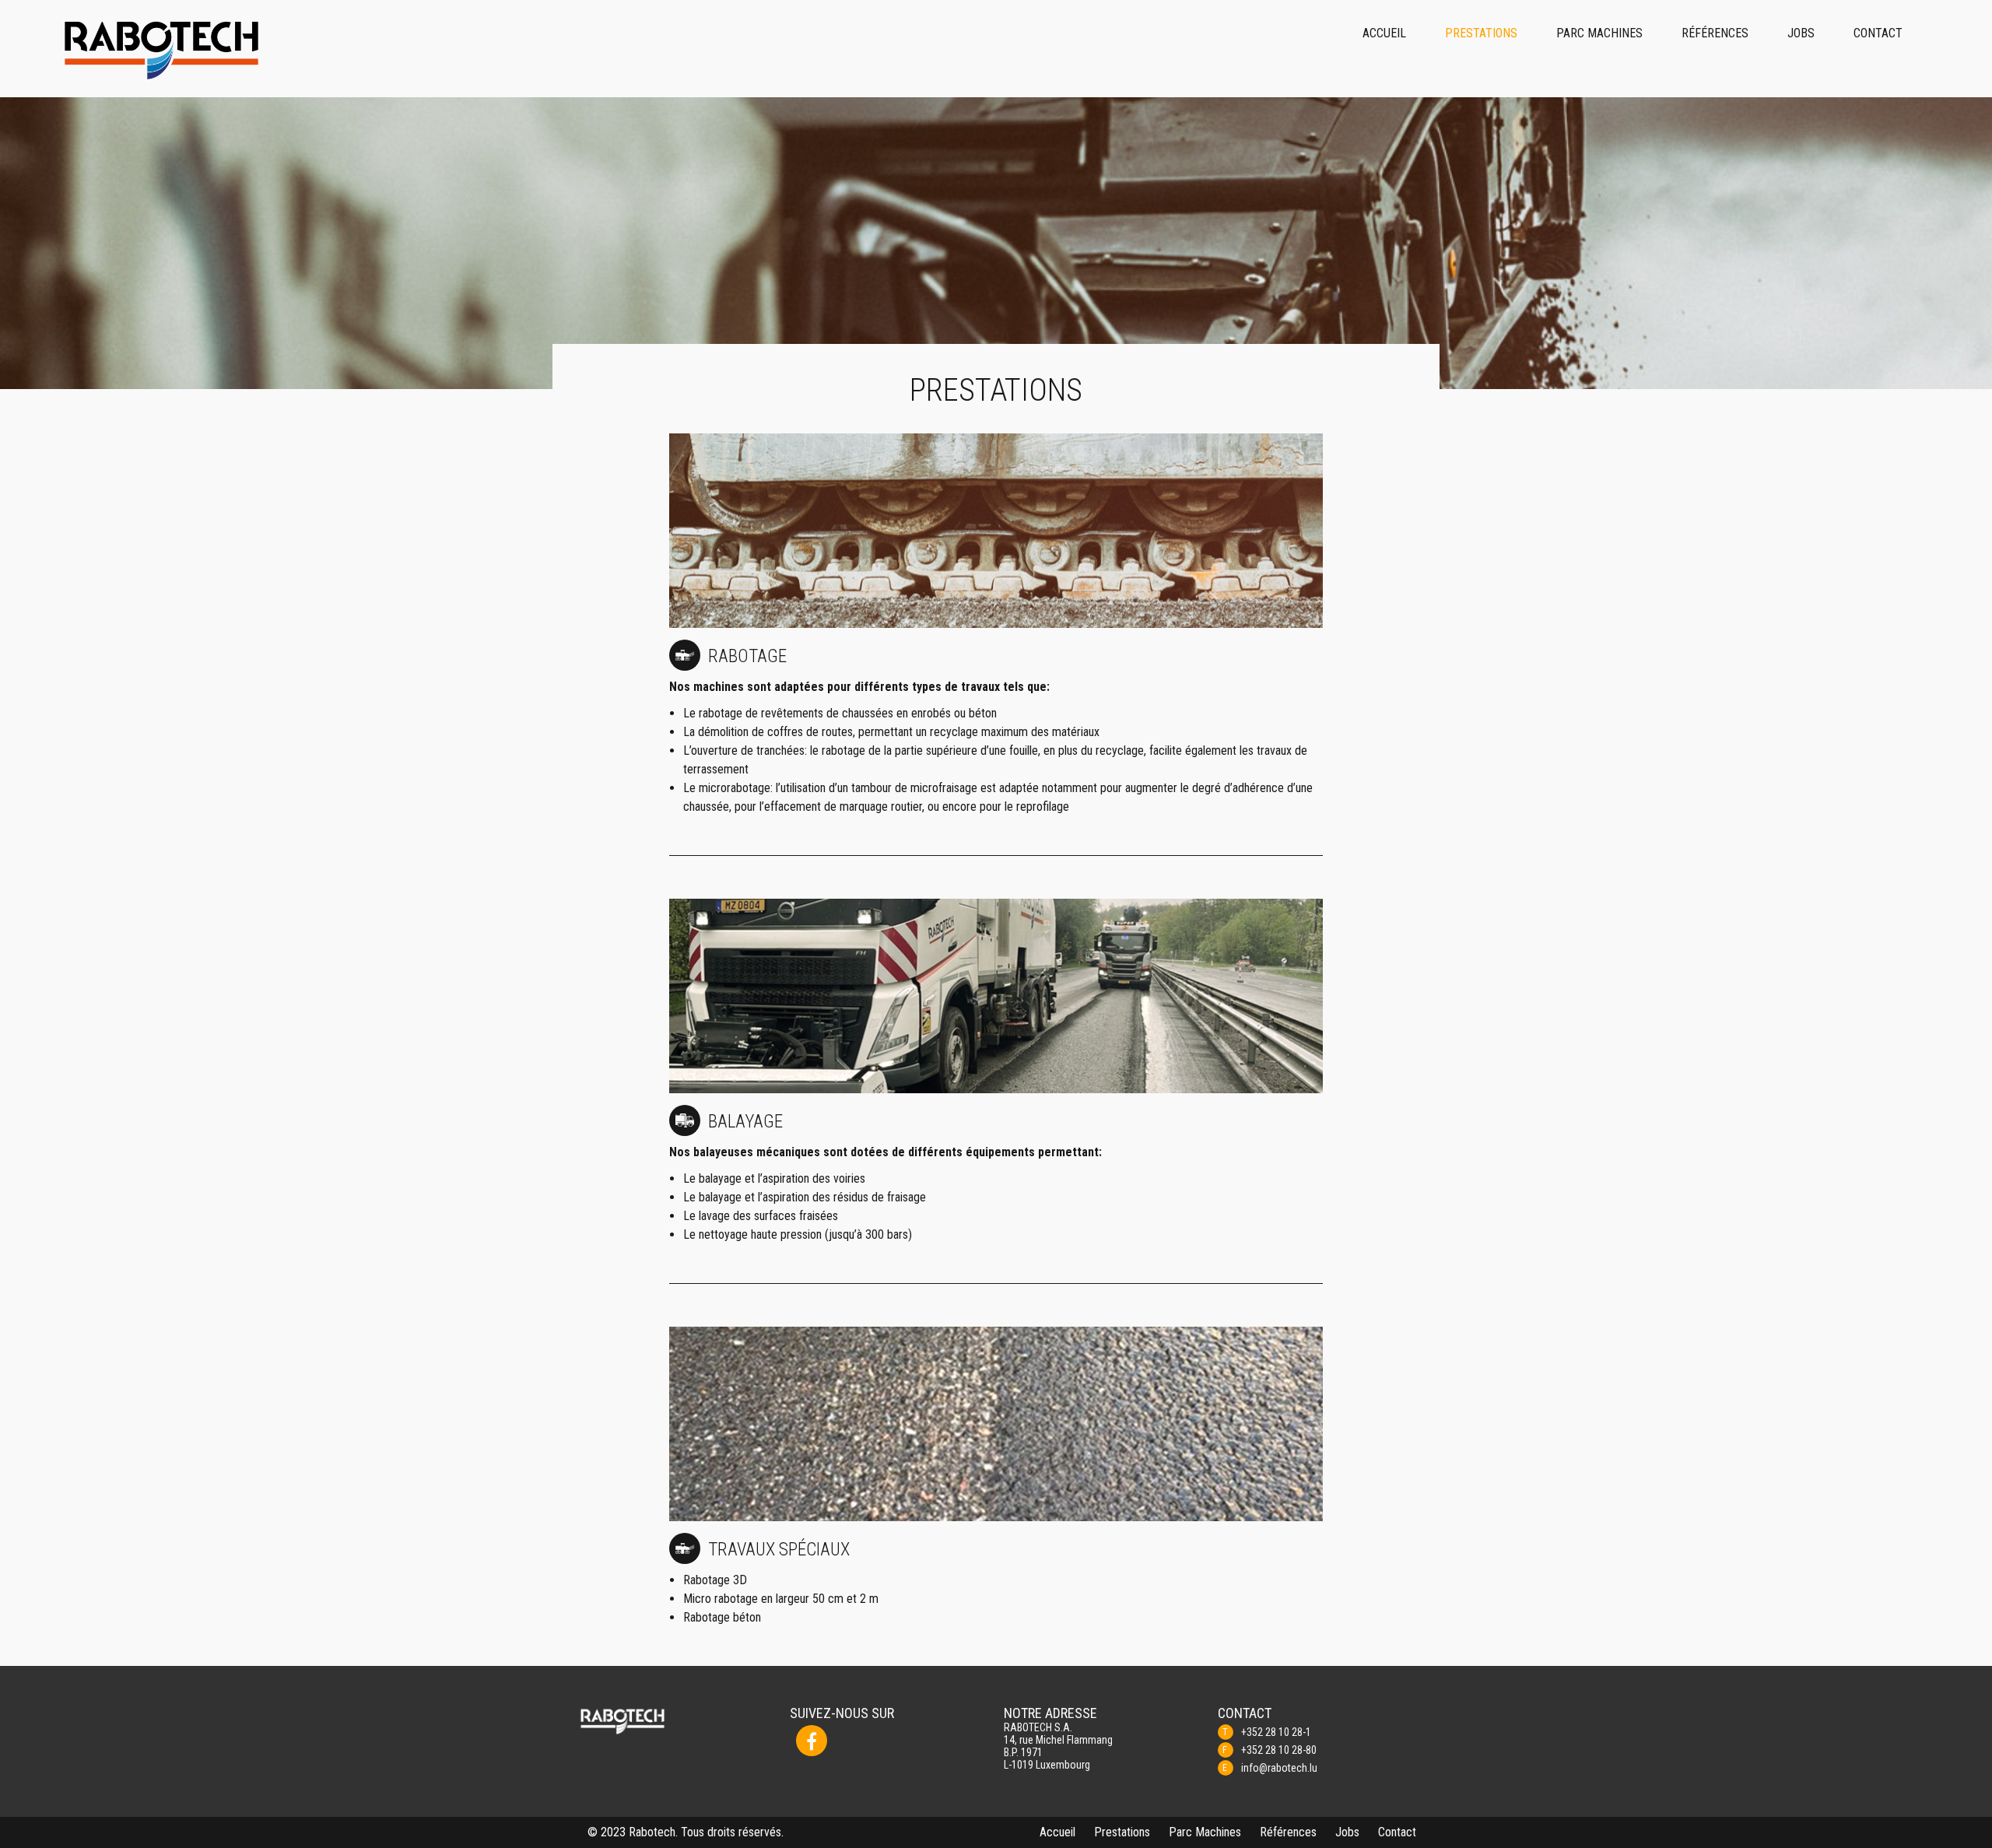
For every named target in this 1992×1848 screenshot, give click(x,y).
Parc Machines (1599, 33)
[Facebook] (812, 1741)
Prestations (1481, 33)
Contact (1878, 33)
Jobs (1801, 33)
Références (1715, 33)
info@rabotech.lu (1279, 1768)
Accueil (1384, 33)
